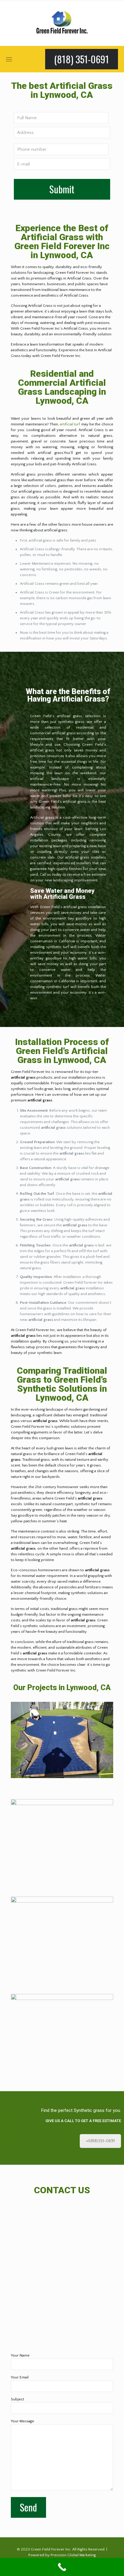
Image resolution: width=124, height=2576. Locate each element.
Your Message (22, 2421)
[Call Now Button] (62, 2567)
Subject (17, 2399)
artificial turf (70, 424)
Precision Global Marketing (73, 2555)
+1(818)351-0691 (100, 2141)
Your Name (20, 2355)
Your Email (20, 2377)
